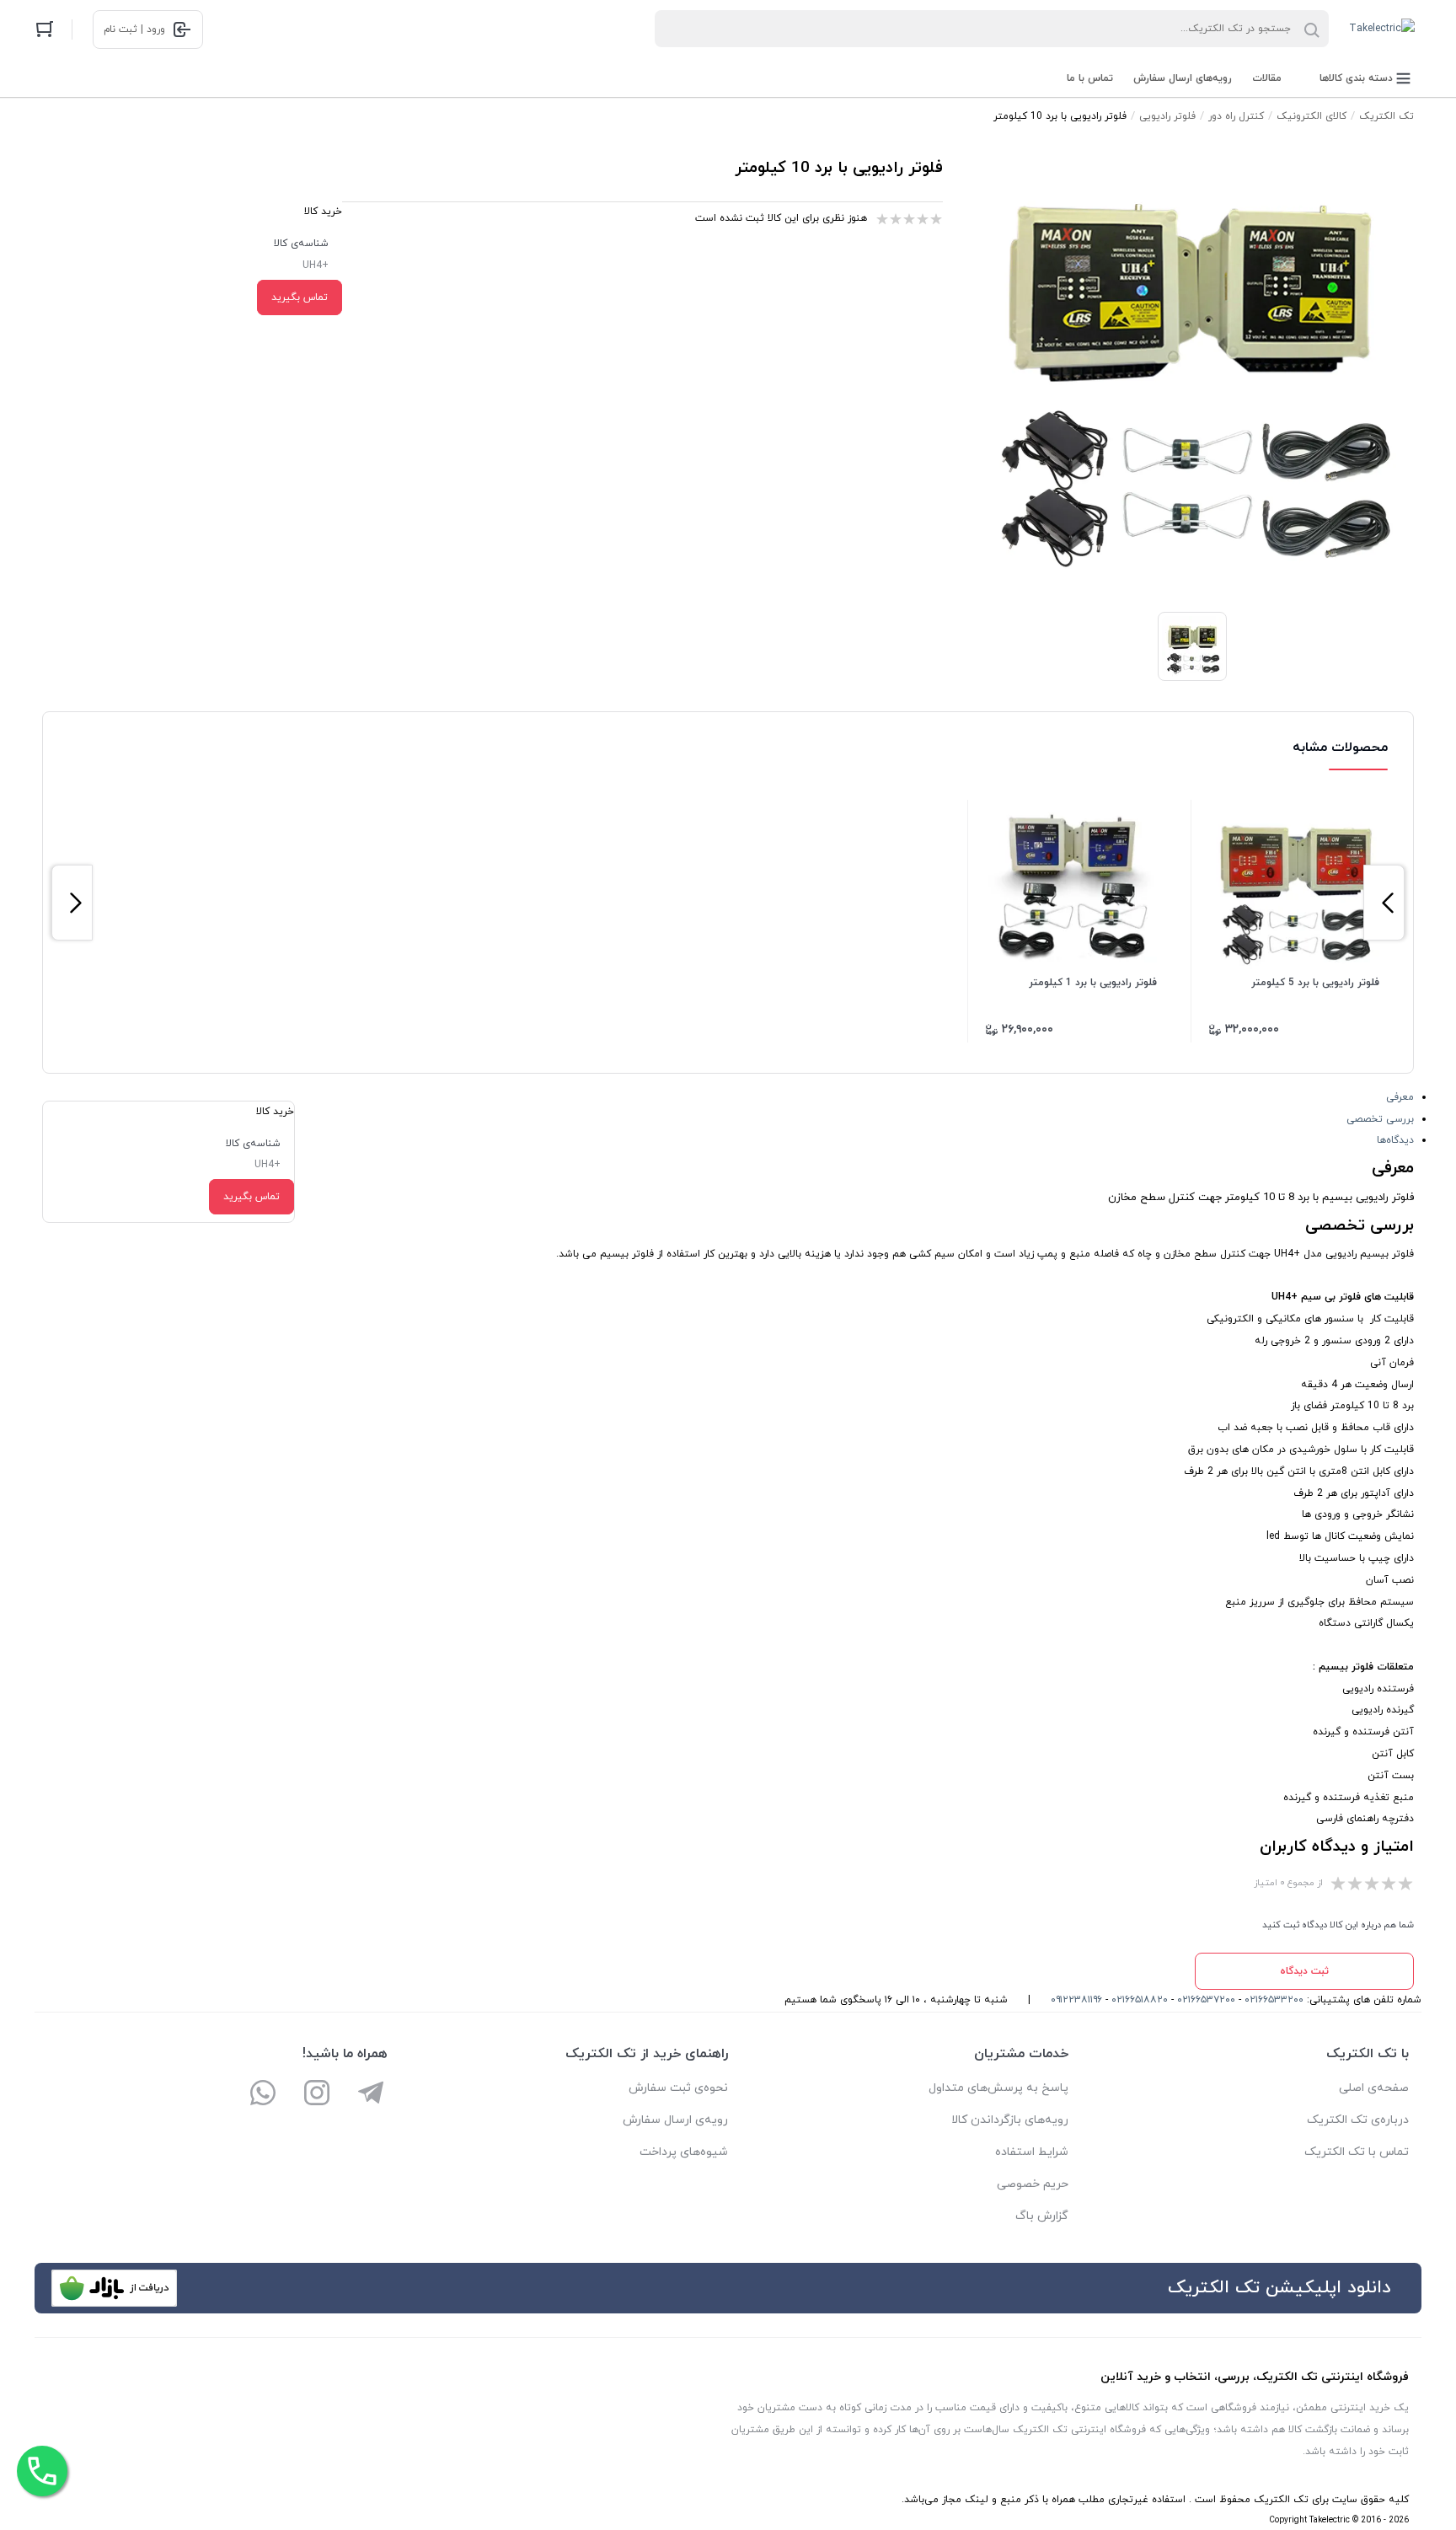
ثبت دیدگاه (1304, 1971)
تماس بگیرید (300, 297)
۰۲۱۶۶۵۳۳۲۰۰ (1274, 2000)
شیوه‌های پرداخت (684, 2152)
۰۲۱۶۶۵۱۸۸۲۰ (1140, 2000)
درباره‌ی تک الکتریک (1358, 2120)
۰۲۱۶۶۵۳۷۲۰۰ (1206, 2000)
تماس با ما (1090, 78)
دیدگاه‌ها (1395, 1140)
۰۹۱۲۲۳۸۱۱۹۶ (1076, 2000)
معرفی (1400, 1097)
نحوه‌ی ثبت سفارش (678, 2088)
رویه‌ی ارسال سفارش (675, 2120)
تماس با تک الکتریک (1357, 2152)
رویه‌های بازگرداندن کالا (1010, 2120)
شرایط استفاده (1032, 2152)
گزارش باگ (1042, 2216)
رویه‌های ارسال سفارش (1183, 78)
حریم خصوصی (1033, 2184)
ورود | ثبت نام (134, 29)
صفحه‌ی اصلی (1374, 2088)
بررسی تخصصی (1380, 1119)
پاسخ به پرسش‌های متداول (998, 2088)
